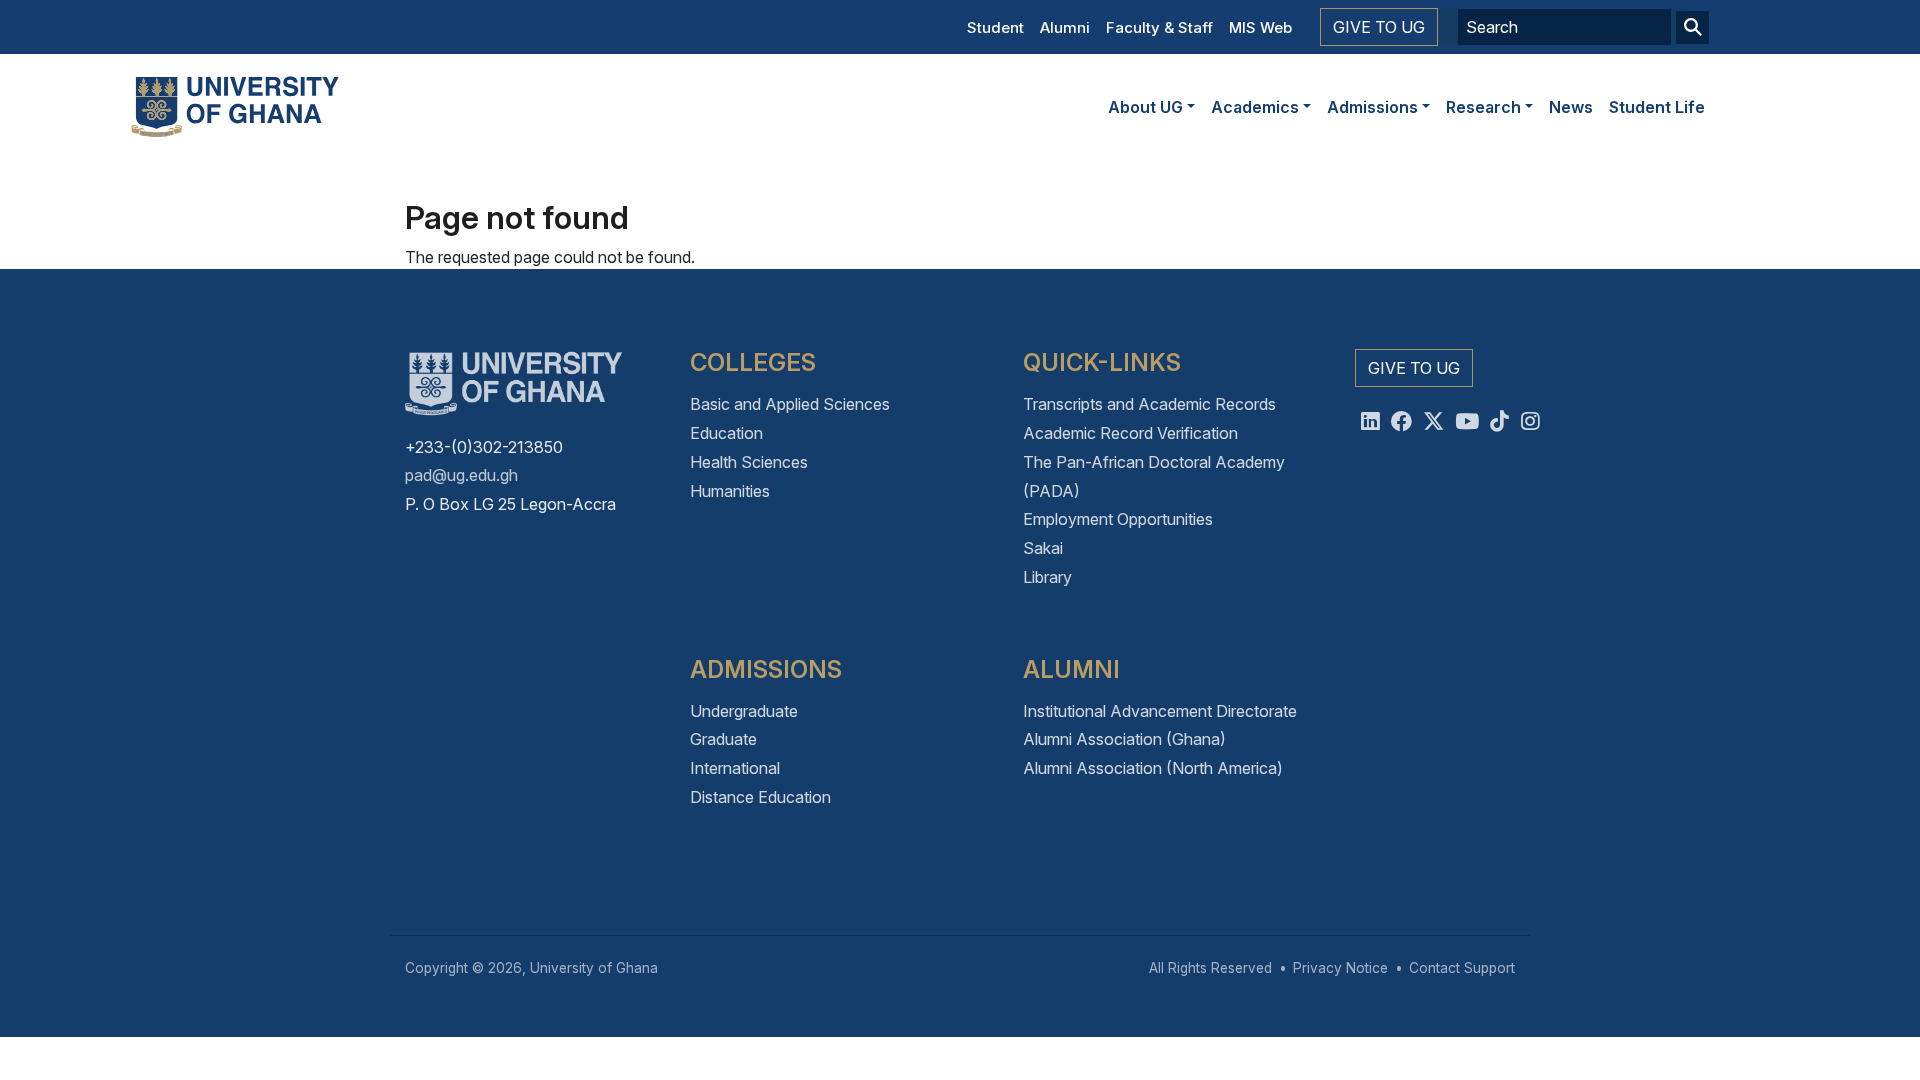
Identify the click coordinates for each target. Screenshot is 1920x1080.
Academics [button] (1255, 107)
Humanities (730, 491)
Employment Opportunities (1118, 519)
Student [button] (995, 27)
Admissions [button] (1372, 107)
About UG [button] (1145, 107)
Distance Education (760, 797)
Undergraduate (744, 711)
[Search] (1692, 27)
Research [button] (1483, 107)
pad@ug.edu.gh (461, 475)
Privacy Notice (1340, 968)
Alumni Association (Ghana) (1124, 739)
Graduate (723, 739)
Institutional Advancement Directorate (1160, 711)
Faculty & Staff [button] (1159, 27)
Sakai (1043, 548)
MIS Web (1260, 27)
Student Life (1657, 107)
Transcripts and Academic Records (1149, 404)
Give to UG (1379, 27)
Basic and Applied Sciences (790, 404)
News (1571, 107)
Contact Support (1462, 968)
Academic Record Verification (1130, 433)
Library (1047, 577)
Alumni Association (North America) (1153, 768)
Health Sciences (749, 462)
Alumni (1065, 27)
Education (726, 433)
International (735, 768)
